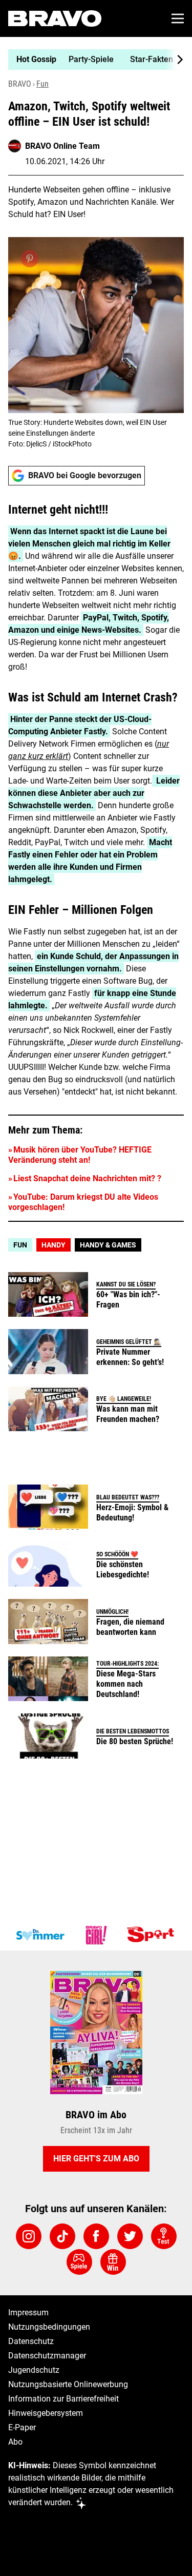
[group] (92, 60)
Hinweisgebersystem (46, 2413)
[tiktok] (62, 2236)
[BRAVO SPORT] (153, 1935)
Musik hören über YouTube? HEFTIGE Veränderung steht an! (80, 1155)
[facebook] (96, 2236)
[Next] (175, 60)
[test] (164, 2236)
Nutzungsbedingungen (49, 2327)
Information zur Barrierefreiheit (63, 2399)
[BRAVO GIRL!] (96, 1935)
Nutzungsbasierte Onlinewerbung (68, 2384)
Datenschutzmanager (47, 2356)
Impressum (28, 2312)
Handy (54, 1245)
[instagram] (29, 2236)
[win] (113, 2262)
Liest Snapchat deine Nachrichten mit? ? (87, 1178)
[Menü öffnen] (178, 18)
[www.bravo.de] (55, 18)
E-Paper (22, 2427)
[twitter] (130, 2236)
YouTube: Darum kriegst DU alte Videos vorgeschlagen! (83, 1202)
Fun (42, 84)
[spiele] (79, 2262)
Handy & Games (108, 1245)
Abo (15, 2442)
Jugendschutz (34, 2370)
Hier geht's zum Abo (96, 2159)
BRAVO (20, 84)
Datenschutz (31, 2341)
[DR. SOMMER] (40, 1935)
